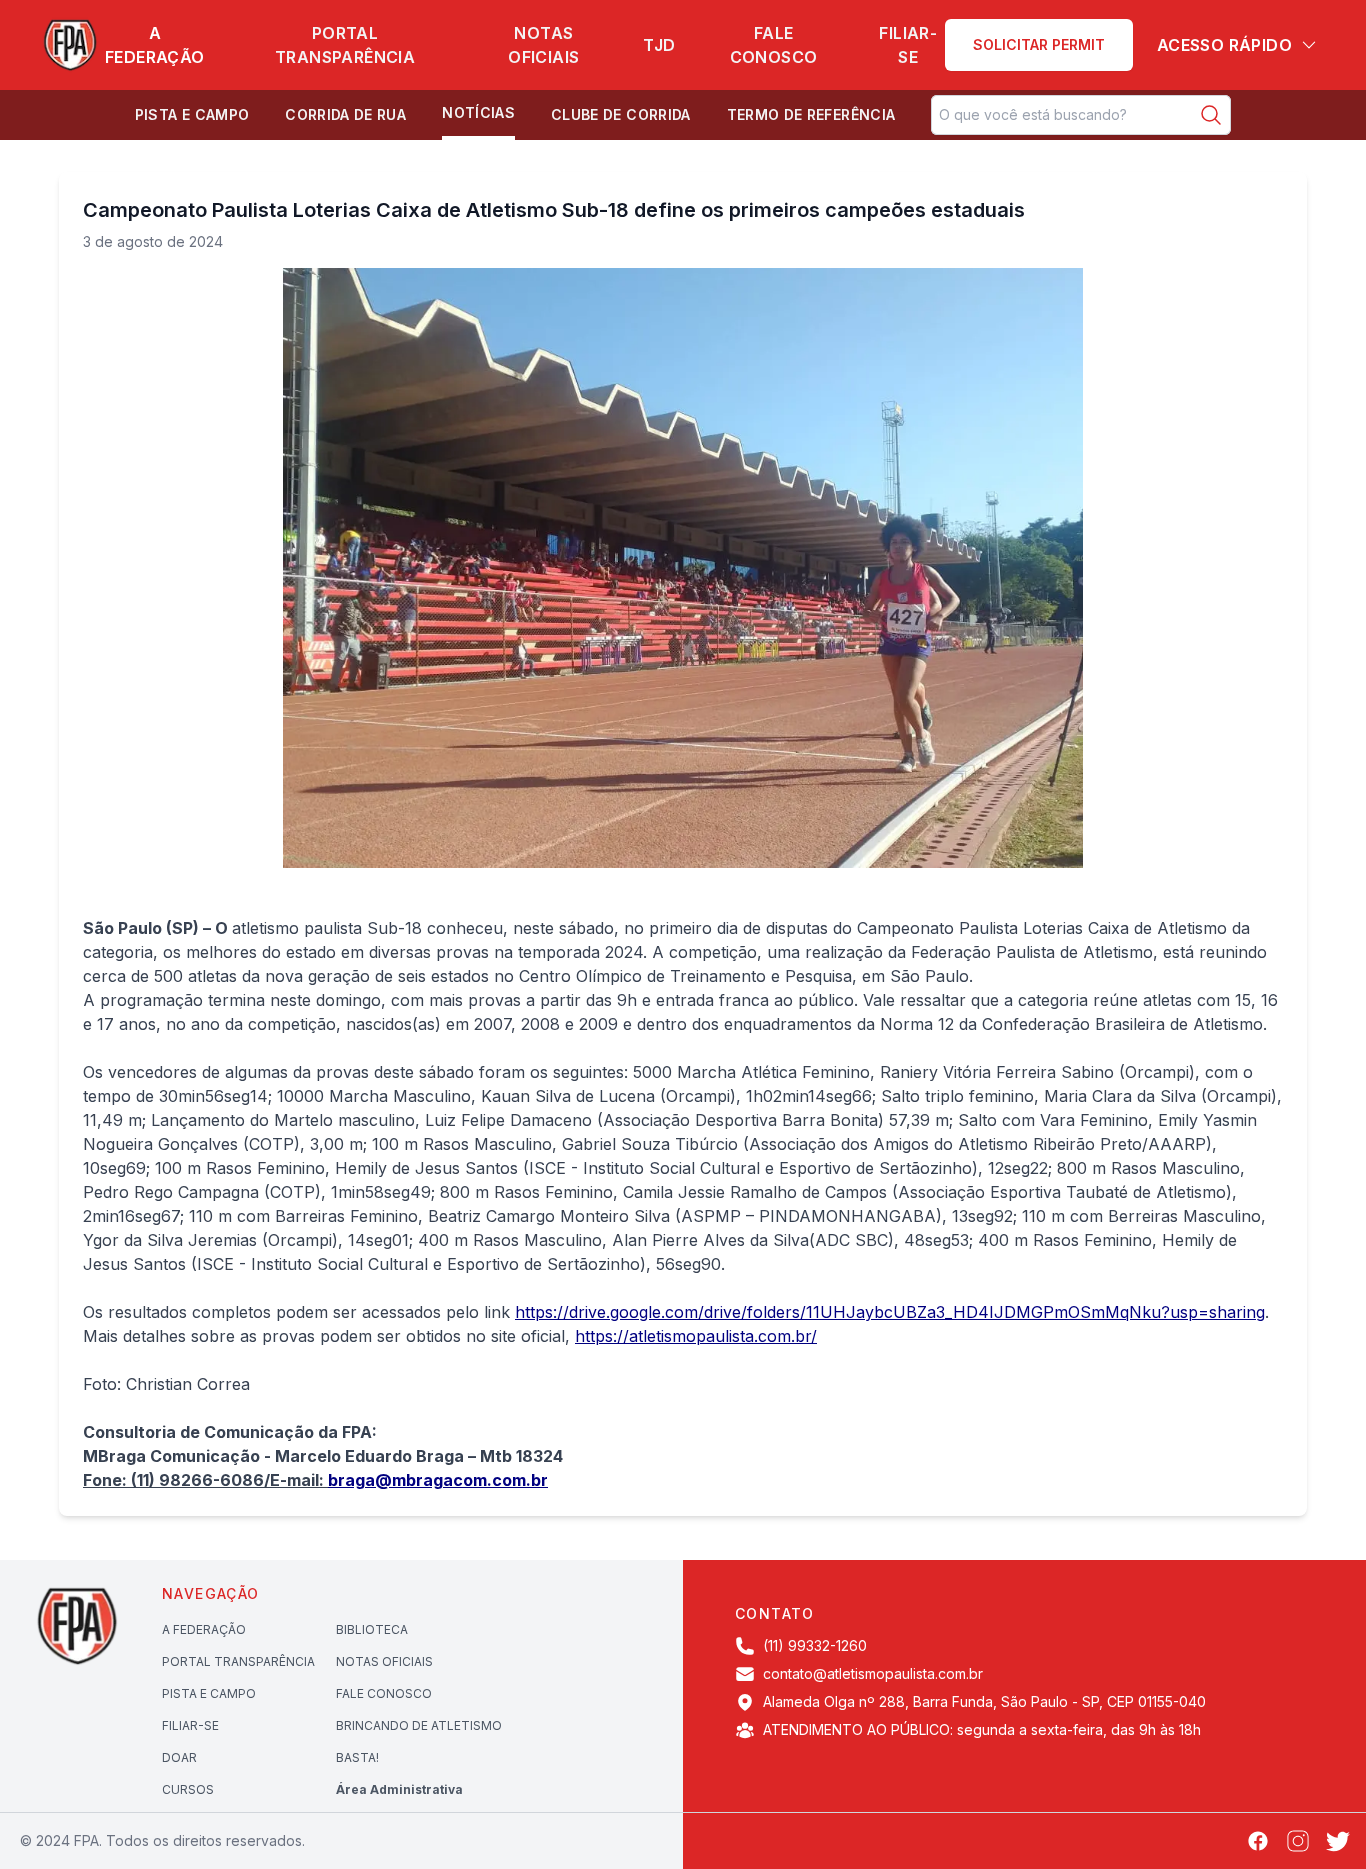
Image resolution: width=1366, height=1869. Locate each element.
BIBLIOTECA (372, 1629)
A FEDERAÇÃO (204, 1629)
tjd (659, 45)
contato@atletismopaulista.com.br (873, 1673)
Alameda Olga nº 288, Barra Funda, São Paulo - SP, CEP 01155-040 (984, 1701)
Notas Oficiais (543, 45)
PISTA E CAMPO (209, 1693)
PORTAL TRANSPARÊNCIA (238, 1661)
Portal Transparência (345, 45)
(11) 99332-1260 (815, 1645)
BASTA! (357, 1757)
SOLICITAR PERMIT (1039, 44)
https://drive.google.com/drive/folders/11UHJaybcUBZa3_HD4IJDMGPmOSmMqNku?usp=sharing (890, 1312)
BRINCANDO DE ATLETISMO (419, 1725)
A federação (155, 45)
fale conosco (774, 45)
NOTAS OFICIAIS (384, 1661)
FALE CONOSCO (384, 1693)
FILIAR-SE (908, 45)
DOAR (179, 1757)
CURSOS (188, 1789)
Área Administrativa (399, 1789)
